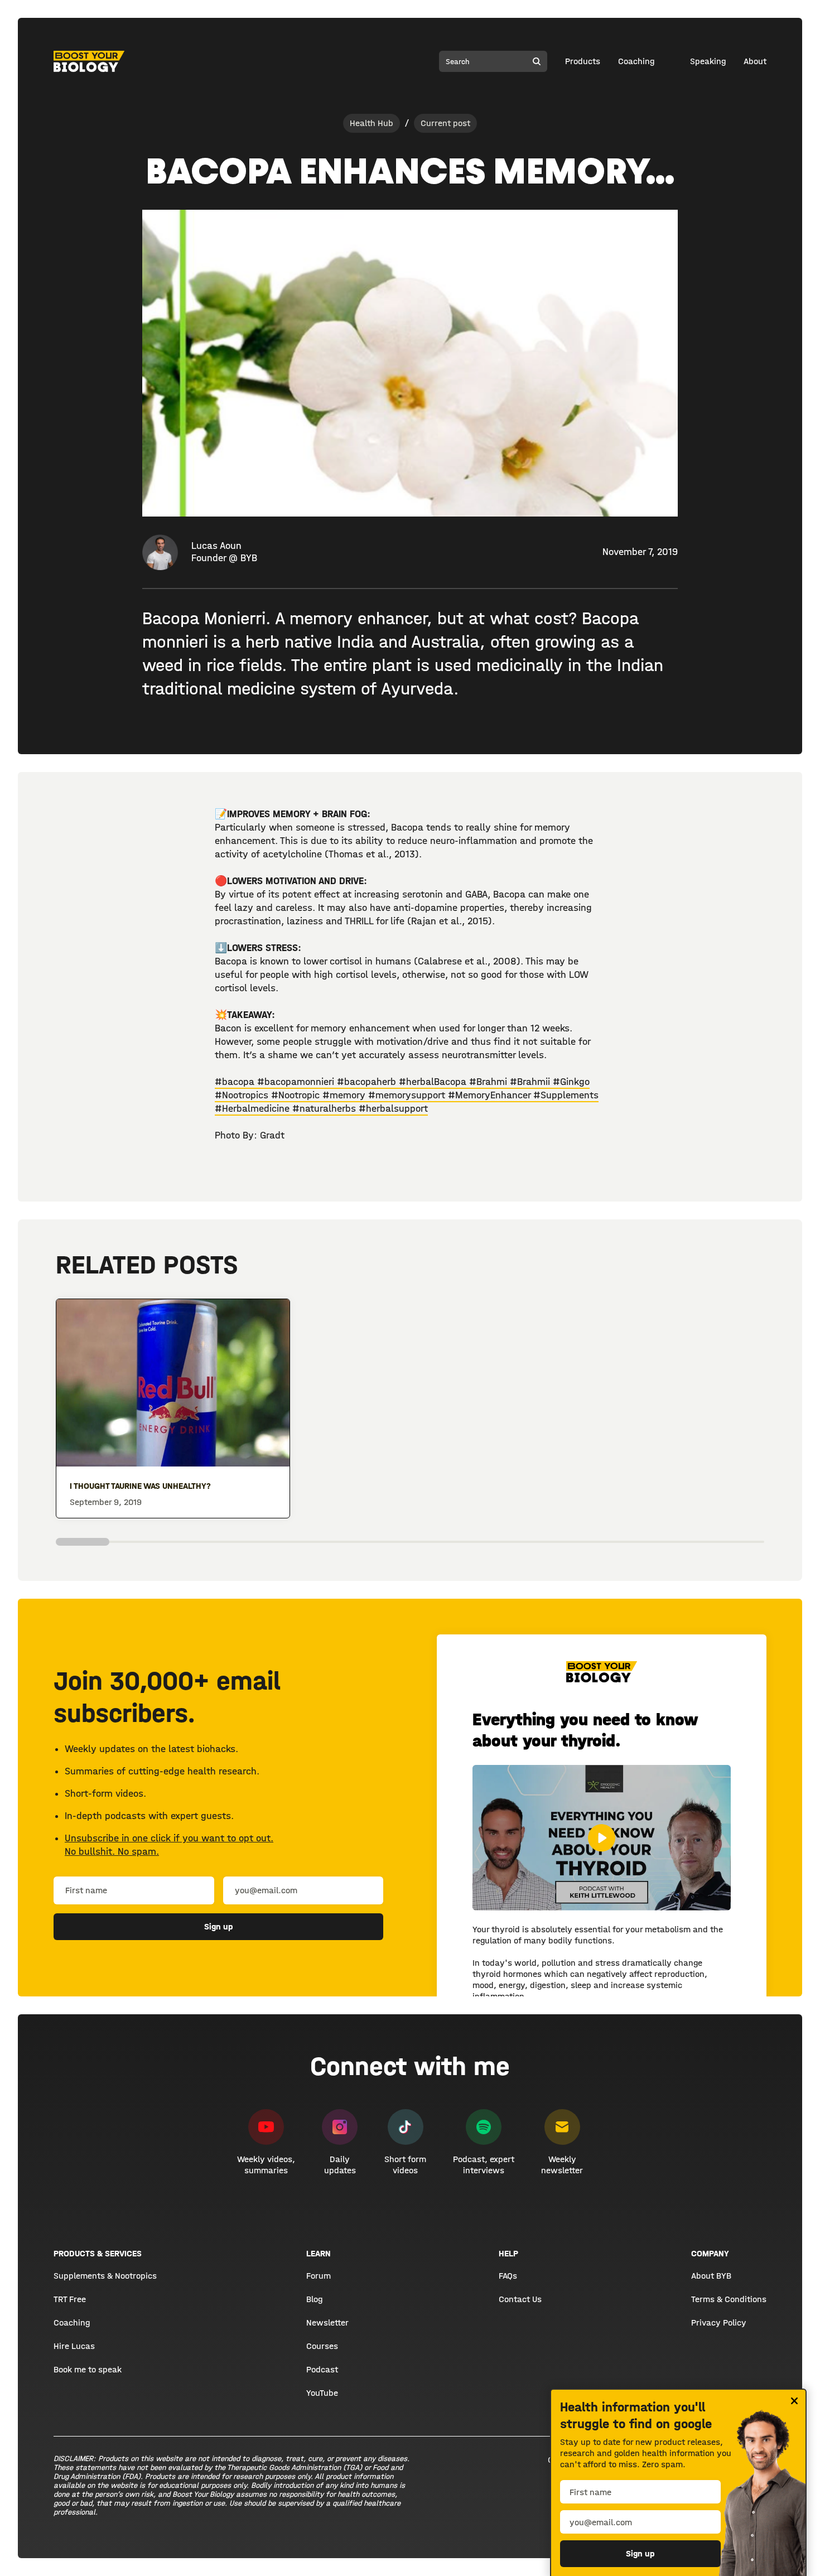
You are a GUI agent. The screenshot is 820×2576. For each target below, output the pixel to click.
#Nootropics (243, 1095)
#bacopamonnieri (296, 1082)
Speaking (708, 61)
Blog (314, 2299)
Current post (445, 123)
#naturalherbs (325, 1109)
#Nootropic (297, 1095)
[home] (89, 61)
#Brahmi (489, 1082)
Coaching (636, 61)
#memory (345, 1095)
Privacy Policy (719, 2322)
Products (583, 61)
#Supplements (566, 1095)
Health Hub (372, 123)
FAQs (508, 2276)
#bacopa (235, 1082)
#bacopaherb (368, 1082)
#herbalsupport (393, 1109)
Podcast (322, 2369)
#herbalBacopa (434, 1082)
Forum (319, 2276)
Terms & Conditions (729, 2299)
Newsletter (327, 2322)
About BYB (711, 2276)
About (755, 61)
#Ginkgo (571, 1082)
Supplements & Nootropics (105, 2276)
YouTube (322, 2393)
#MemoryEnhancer (491, 1095)
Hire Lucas (74, 2346)
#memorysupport (408, 1095)
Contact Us (520, 2299)
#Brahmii (531, 1082)
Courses (322, 2346)
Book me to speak (88, 2369)
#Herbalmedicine (254, 1109)
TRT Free (70, 2299)
